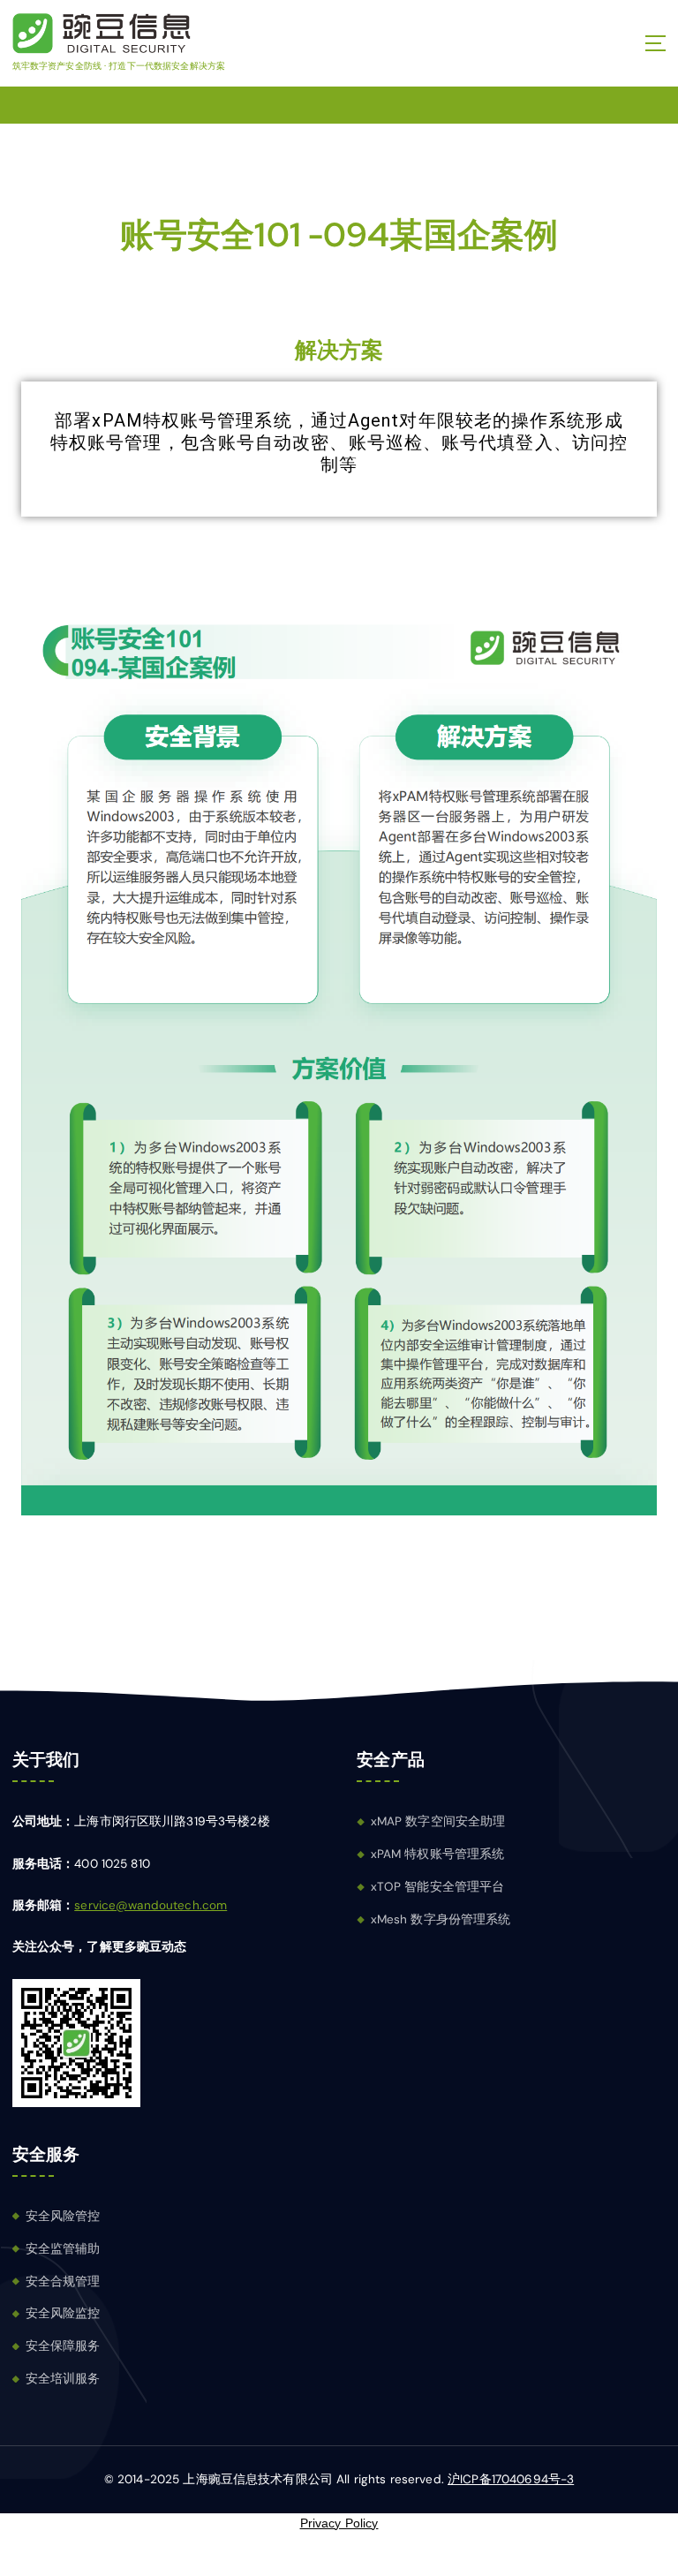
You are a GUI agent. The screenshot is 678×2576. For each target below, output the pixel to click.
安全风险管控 (63, 2216)
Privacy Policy (339, 2523)
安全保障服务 (63, 2346)
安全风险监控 (63, 2313)
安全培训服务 (63, 2379)
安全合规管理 (63, 2281)
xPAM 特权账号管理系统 (438, 1854)
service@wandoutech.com (151, 1905)
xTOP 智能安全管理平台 (438, 1887)
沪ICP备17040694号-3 (511, 2479)
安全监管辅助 (63, 2249)
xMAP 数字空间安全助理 (438, 1821)
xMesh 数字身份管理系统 (441, 1919)
